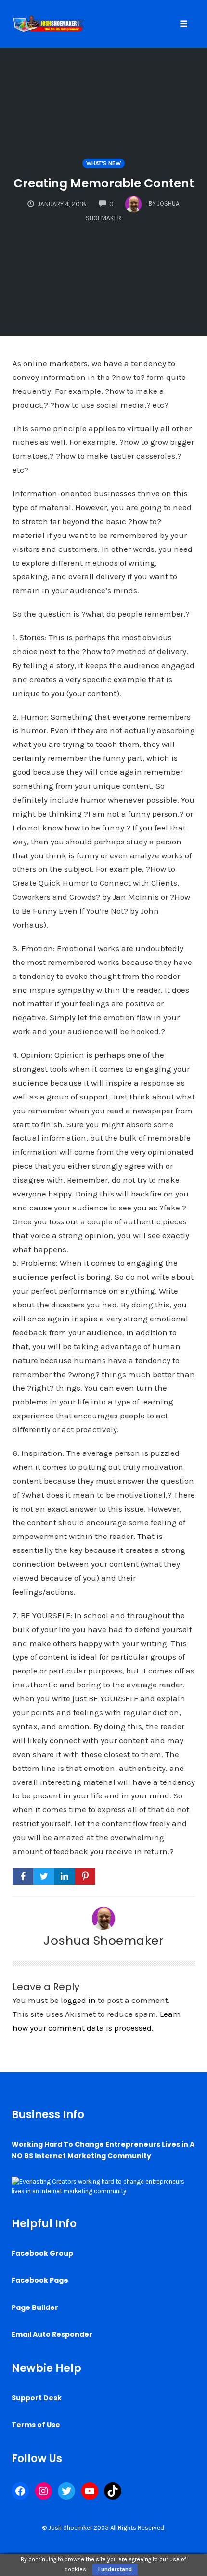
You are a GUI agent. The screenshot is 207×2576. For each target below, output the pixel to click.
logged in (78, 2000)
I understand (115, 2569)
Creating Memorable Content (104, 183)
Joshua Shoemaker (103, 1941)
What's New (103, 163)
